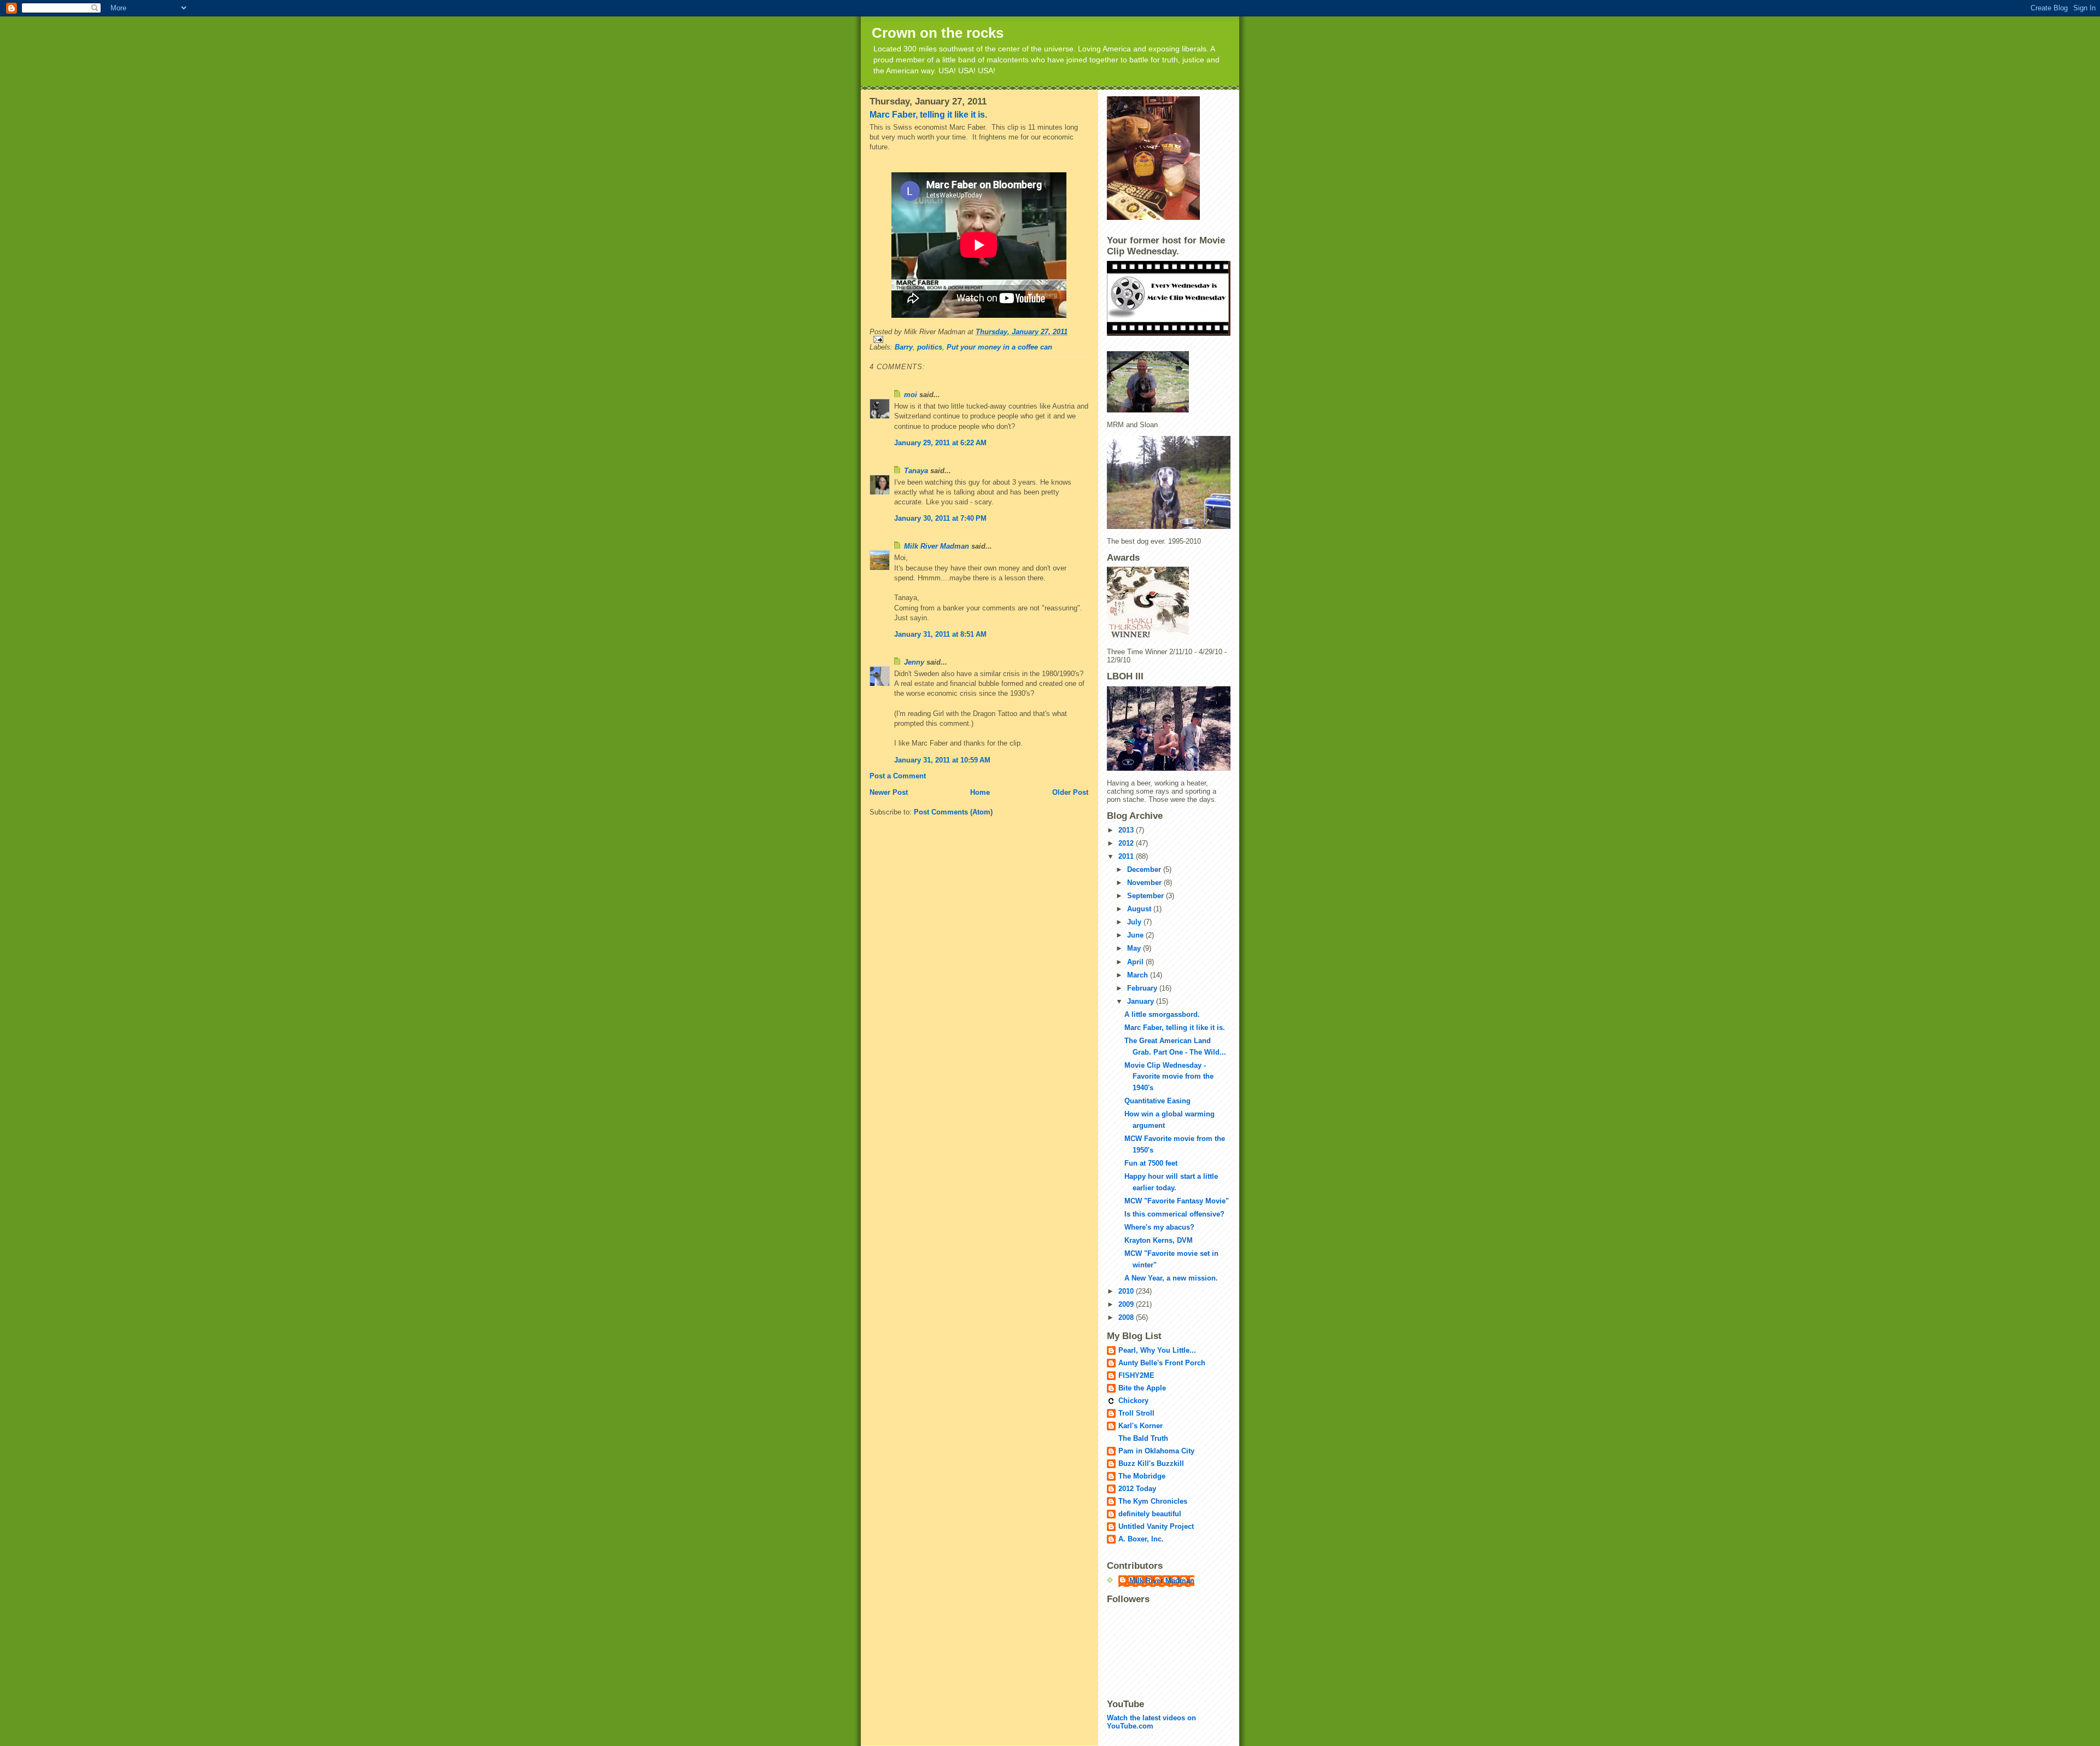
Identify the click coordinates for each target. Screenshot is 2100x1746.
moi (911, 395)
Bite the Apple (1142, 1388)
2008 (1127, 1317)
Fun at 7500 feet (1151, 1163)
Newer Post (889, 792)
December (1145, 869)
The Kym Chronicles (1153, 1501)
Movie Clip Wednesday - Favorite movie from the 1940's (1169, 1077)
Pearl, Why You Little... (1157, 1350)
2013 (1127, 830)
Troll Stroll (1136, 1413)
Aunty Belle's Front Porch (1162, 1363)
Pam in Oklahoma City (1156, 1451)
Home (980, 792)
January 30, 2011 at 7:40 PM (940, 518)
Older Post (1070, 792)
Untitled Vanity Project (1156, 1526)
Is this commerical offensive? (1174, 1214)
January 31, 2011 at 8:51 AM (940, 634)
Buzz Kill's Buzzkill (1151, 1463)
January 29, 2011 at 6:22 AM (940, 443)
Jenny (914, 662)
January (1142, 1001)
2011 (1127, 856)
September (1147, 896)
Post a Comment (898, 776)
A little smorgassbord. (1162, 1014)
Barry (904, 347)
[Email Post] (979, 339)
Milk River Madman (937, 546)
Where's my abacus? (1159, 1227)
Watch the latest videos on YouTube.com (1151, 1722)
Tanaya (916, 471)
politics (930, 347)
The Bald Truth (1143, 1438)
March (1139, 975)
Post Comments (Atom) (953, 812)
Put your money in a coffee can (999, 347)
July (1135, 922)
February (1143, 988)
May (1135, 948)
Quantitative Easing (1157, 1101)
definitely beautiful (1150, 1514)
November (1145, 883)
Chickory (1133, 1401)
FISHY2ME (1136, 1375)
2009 (1127, 1304)
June (1136, 935)
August (1140, 909)
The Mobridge (1142, 1476)
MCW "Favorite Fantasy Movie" (1177, 1201)
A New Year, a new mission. (1171, 1278)
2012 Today (1137, 1489)
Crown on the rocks (938, 33)
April (1136, 962)
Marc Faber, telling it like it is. (928, 115)
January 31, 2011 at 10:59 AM (942, 760)
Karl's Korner (1141, 1426)
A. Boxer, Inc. (1141, 1539)
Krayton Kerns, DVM (1159, 1240)
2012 (1127, 843)
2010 (1127, 1291)
